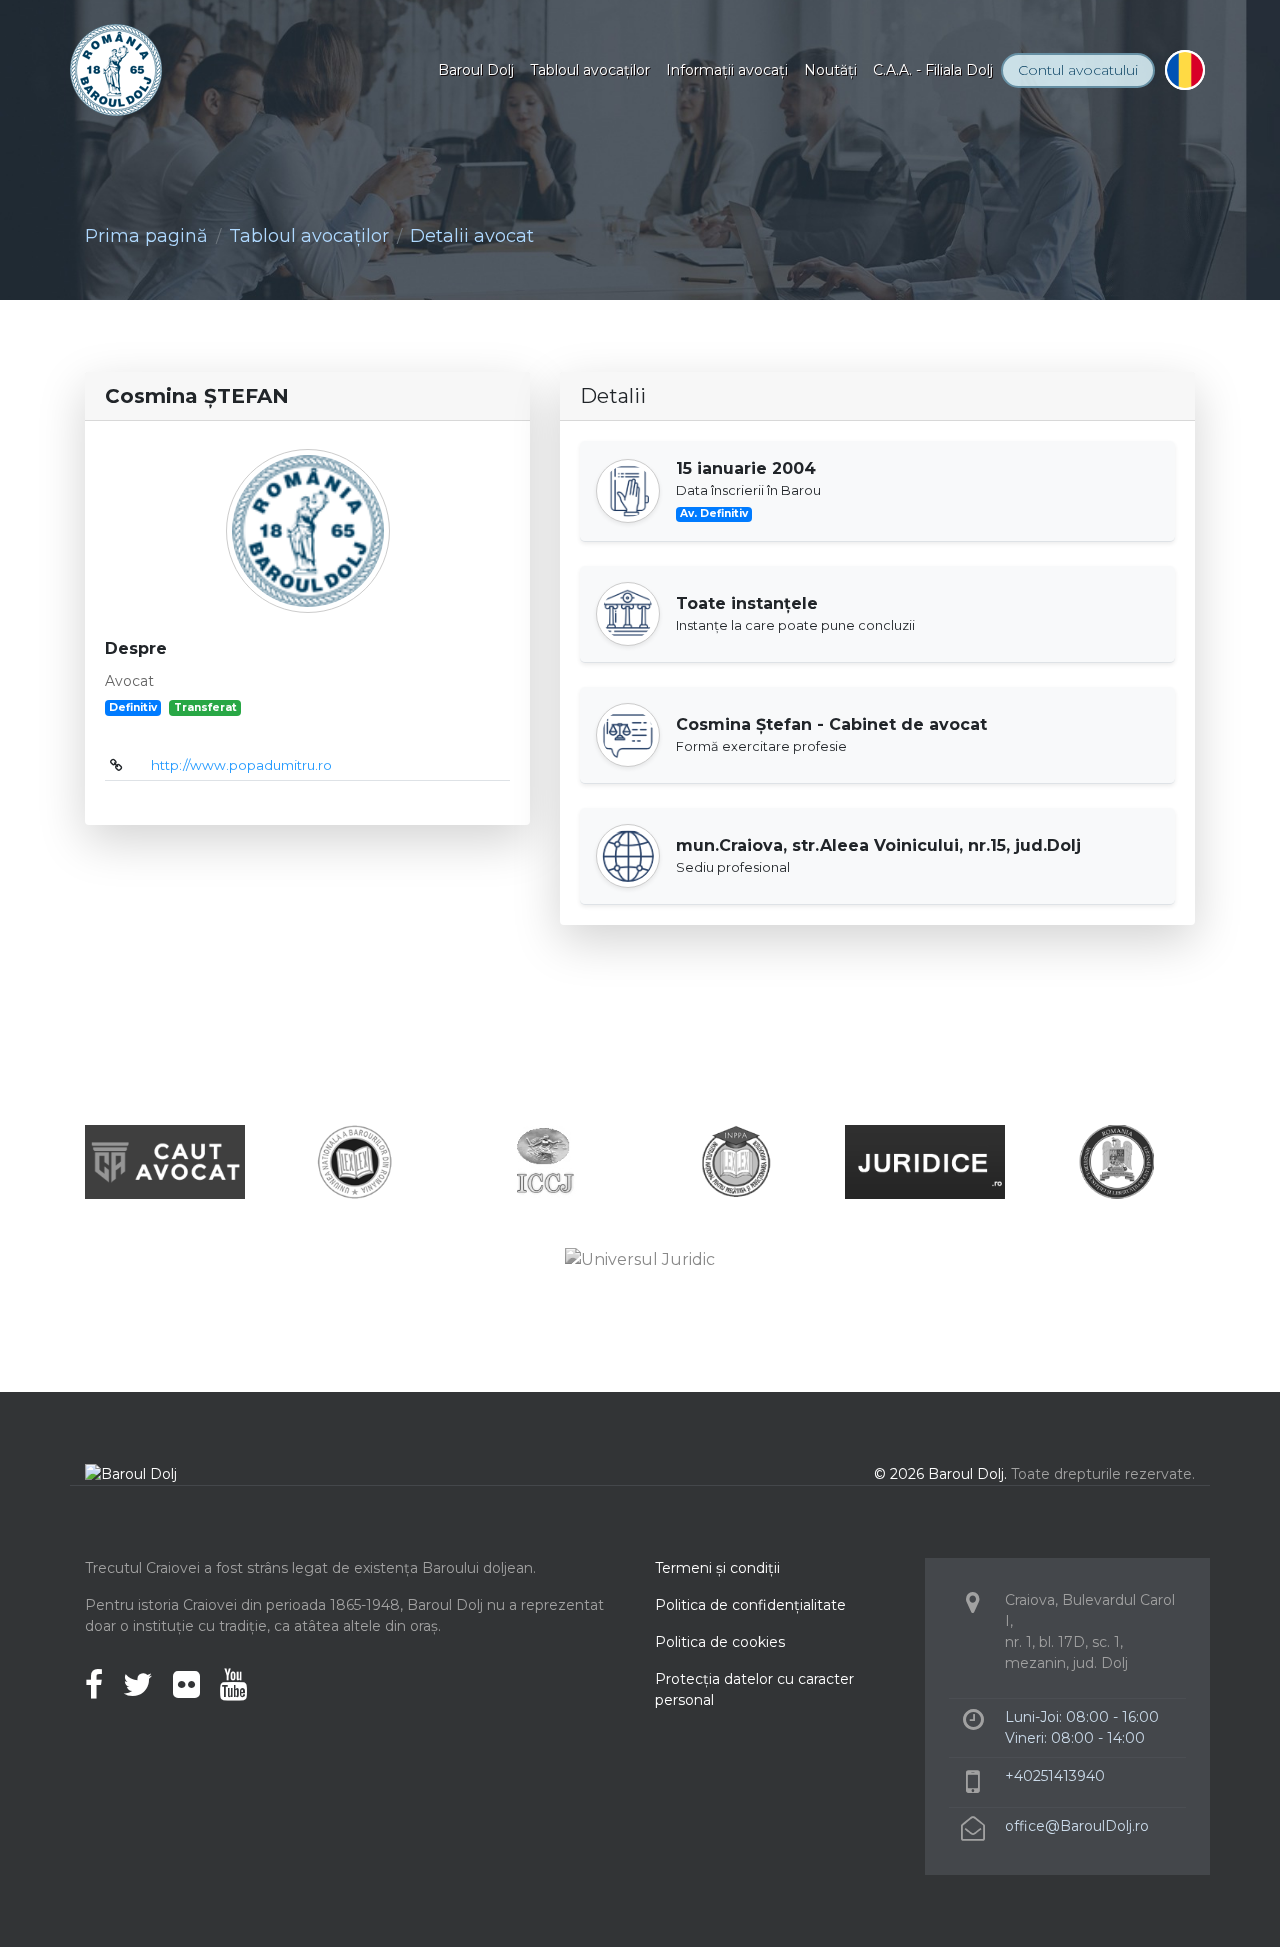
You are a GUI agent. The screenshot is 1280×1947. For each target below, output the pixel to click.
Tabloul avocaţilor (590, 70)
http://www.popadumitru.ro (241, 765)
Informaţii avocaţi (727, 70)
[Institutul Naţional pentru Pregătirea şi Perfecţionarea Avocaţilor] (735, 1160)
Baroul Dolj (476, 70)
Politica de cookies (720, 1642)
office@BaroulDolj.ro (1077, 1826)
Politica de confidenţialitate (750, 1605)
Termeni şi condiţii (717, 1568)
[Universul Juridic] (640, 1258)
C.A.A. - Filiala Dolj (933, 70)
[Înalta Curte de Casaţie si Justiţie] (545, 1160)
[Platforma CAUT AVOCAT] (165, 1160)
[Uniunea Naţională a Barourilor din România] (355, 1160)
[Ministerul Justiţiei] (1115, 1160)
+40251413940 (1055, 1776)
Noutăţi (830, 70)
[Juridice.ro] (925, 1160)
